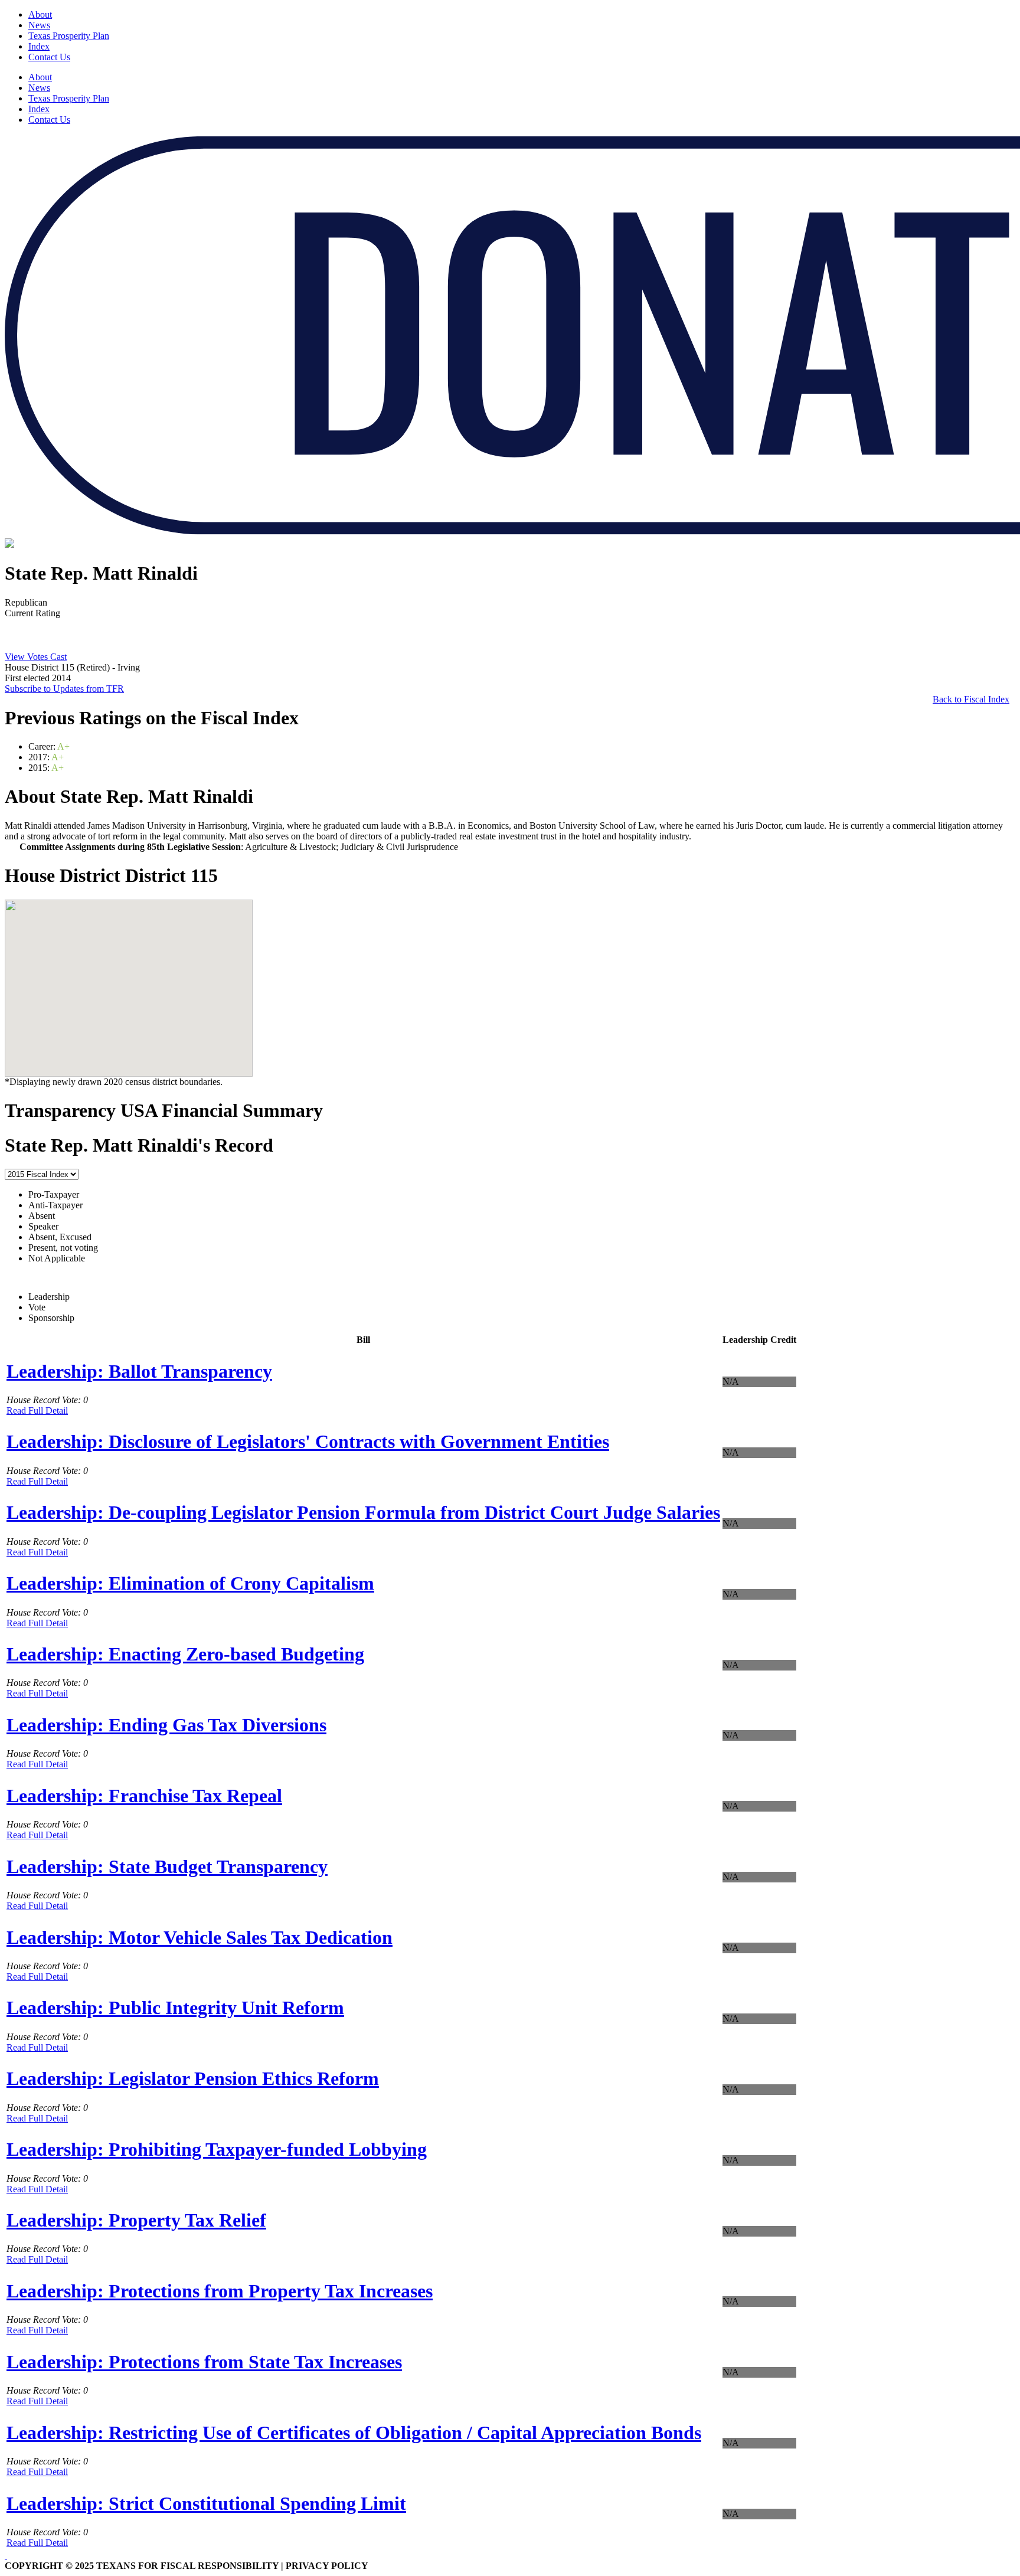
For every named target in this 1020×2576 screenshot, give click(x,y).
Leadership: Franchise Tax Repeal (144, 1796)
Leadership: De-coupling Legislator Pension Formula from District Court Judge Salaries (363, 1512)
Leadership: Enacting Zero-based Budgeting (185, 1654)
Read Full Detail (37, 1410)
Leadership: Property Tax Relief (136, 2220)
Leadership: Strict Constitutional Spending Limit (206, 2503)
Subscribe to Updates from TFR (64, 689)
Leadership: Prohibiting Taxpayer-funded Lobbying (217, 2149)
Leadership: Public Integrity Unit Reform (175, 2008)
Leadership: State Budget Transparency (167, 1866)
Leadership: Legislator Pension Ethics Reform (193, 2078)
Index (39, 46)
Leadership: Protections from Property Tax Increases (220, 2291)
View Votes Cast (36, 657)
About (40, 14)
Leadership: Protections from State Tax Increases (204, 2362)
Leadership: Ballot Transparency (139, 1371)
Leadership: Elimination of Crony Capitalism (190, 1583)
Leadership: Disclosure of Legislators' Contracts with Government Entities (308, 1441)
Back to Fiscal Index (971, 699)
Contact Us (49, 57)
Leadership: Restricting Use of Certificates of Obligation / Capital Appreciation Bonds (354, 2433)
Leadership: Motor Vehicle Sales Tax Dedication (200, 1937)
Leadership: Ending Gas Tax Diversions (166, 1725)
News (39, 25)
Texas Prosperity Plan (69, 36)
